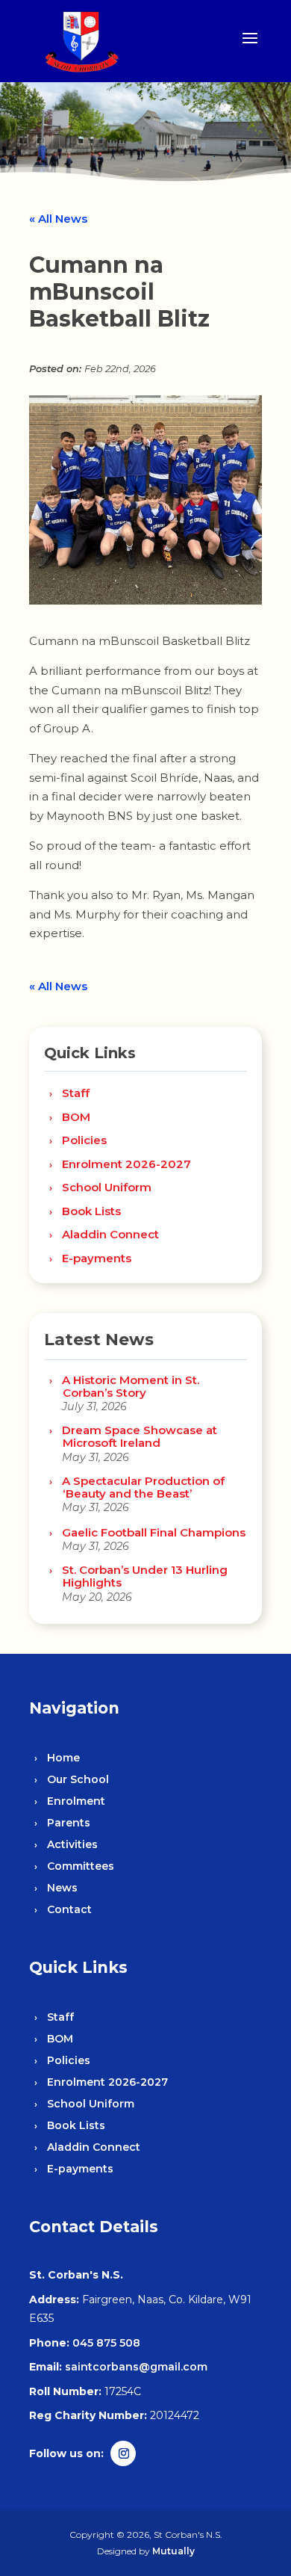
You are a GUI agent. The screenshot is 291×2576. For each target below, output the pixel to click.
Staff (76, 1093)
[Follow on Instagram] (123, 2453)
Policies (84, 1140)
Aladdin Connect (110, 1234)
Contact (69, 1909)
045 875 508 (106, 2343)
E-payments (97, 1258)
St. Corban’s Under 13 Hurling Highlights (145, 1576)
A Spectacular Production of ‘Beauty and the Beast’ (143, 1487)
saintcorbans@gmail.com (136, 2367)
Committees (81, 1866)
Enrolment (76, 1801)
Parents (69, 1823)
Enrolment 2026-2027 (126, 1164)
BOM (76, 1117)
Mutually (173, 2551)
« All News (58, 219)
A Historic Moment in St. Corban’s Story (131, 1386)
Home (63, 1758)
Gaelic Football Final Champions (154, 1532)
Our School (78, 1779)
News (62, 1888)
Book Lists (91, 1211)
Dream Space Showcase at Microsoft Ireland (140, 1436)
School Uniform (107, 1187)
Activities (72, 1844)
